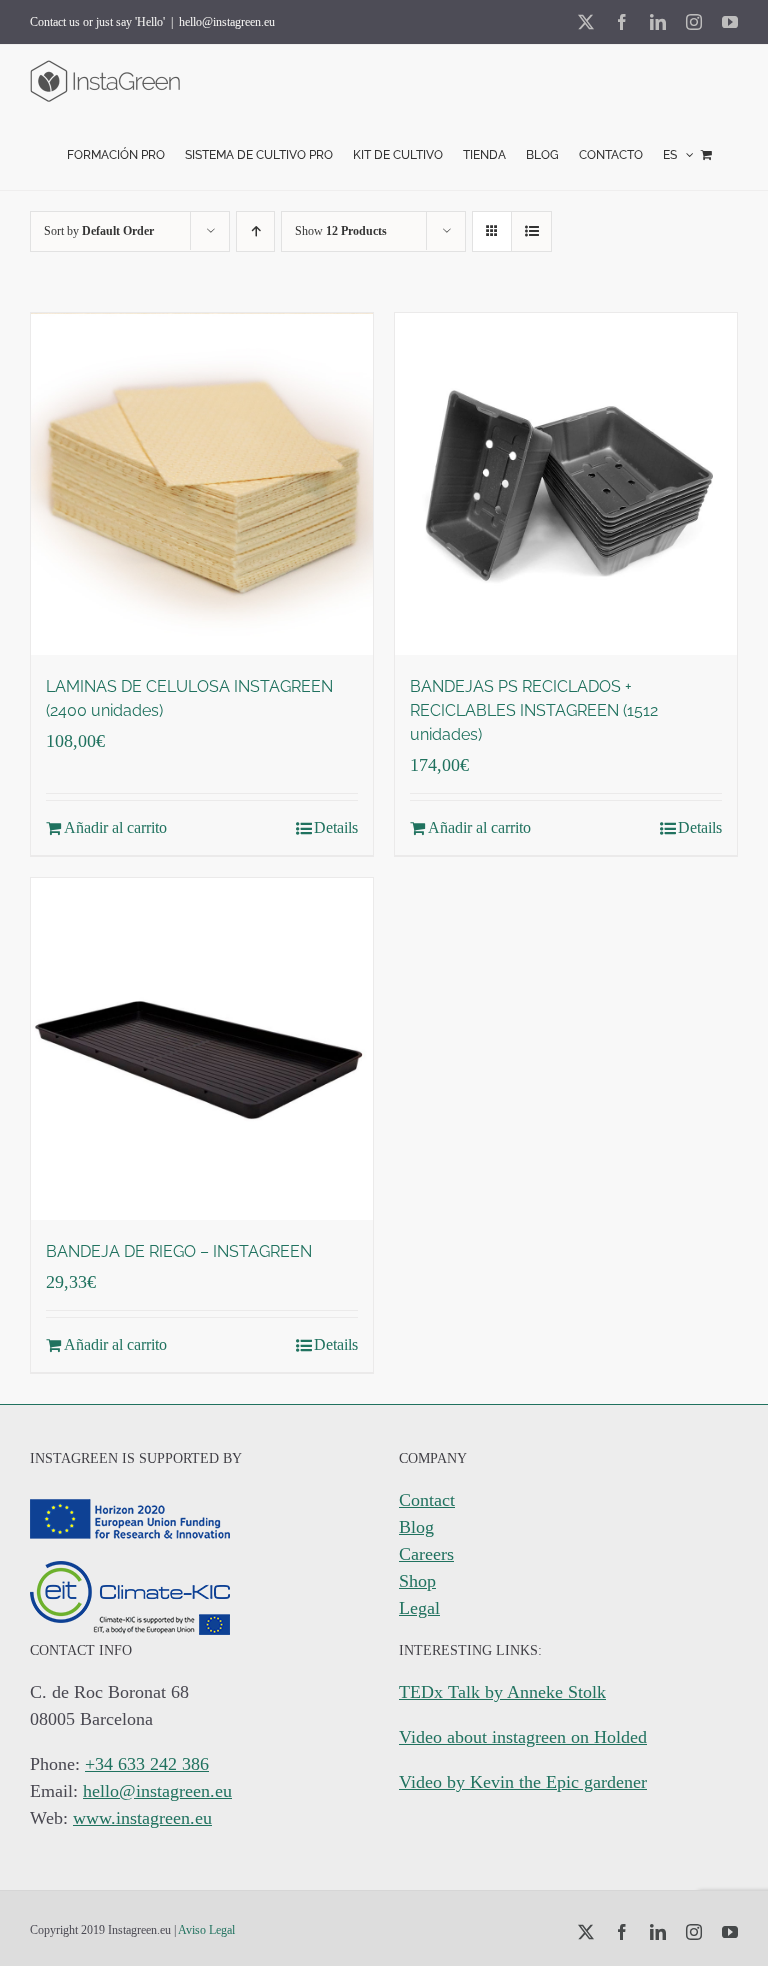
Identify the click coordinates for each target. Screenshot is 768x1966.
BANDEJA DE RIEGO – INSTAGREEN (179, 1251)
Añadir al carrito (115, 827)
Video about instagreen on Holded (523, 1737)
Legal (419, 1608)
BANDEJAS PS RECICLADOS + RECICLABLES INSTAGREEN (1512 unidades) (534, 710)
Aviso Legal (206, 1930)
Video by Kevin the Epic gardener (523, 1782)
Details (336, 827)
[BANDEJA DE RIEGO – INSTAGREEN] (202, 1049)
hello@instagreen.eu (227, 22)
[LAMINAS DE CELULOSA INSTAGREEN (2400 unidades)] (202, 484)
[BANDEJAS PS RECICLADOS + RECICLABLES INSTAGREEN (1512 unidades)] (566, 484)
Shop (417, 1581)
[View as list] (531, 231)
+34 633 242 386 (147, 1764)
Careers (426, 1554)
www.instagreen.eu (142, 1818)
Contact (427, 1500)
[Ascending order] (255, 231)
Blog (416, 1527)
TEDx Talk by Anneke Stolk (502, 1692)
